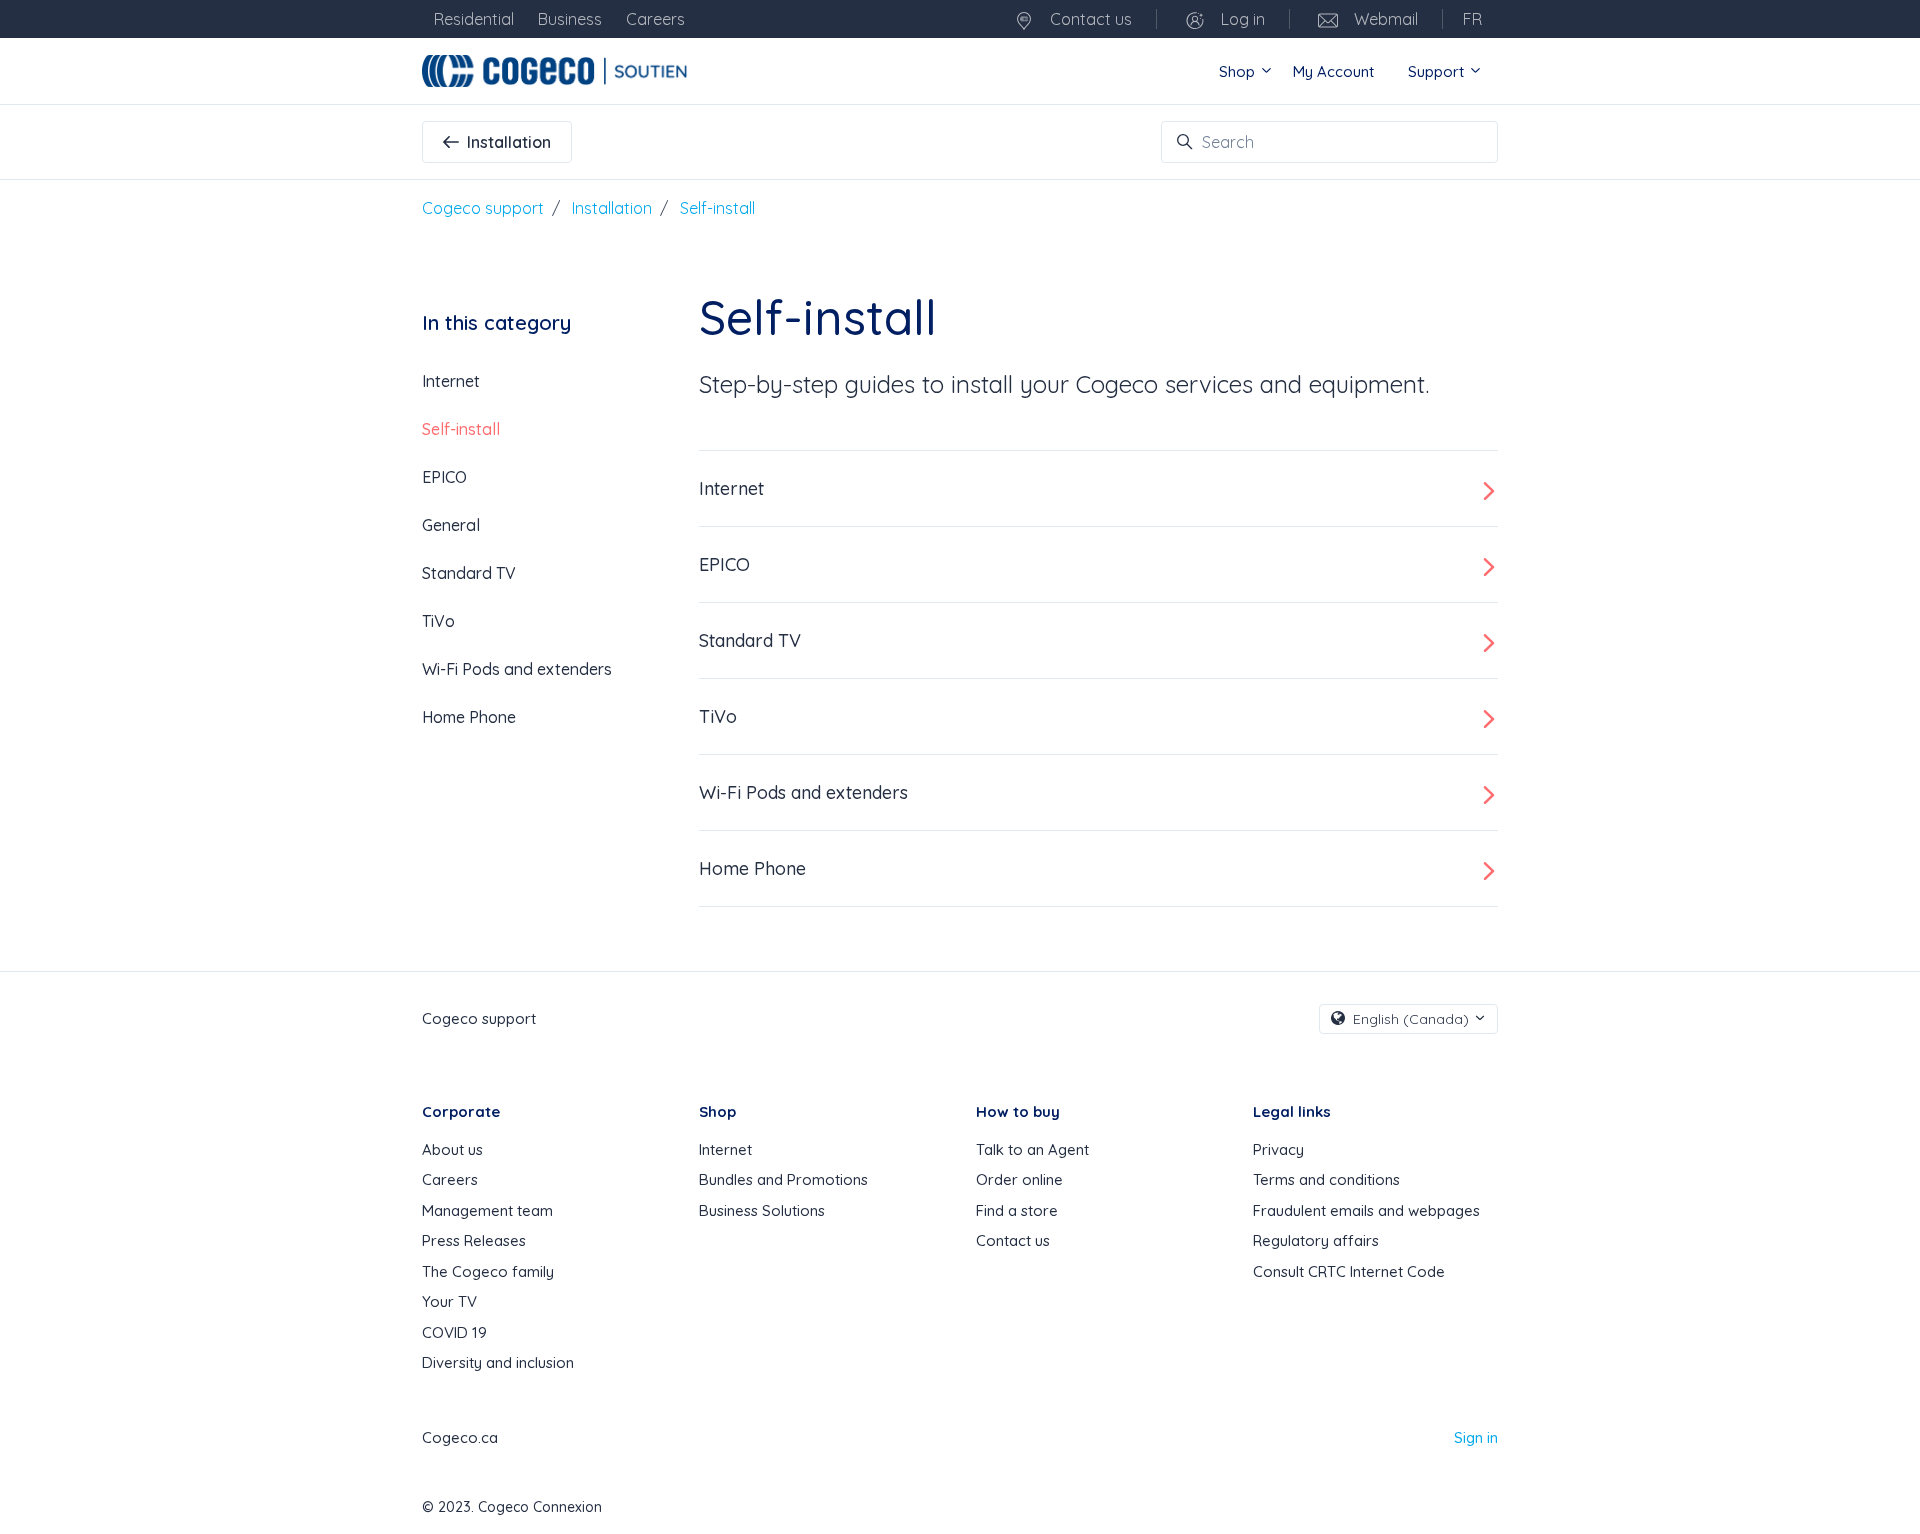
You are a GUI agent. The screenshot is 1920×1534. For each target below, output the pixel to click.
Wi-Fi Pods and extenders (803, 792)
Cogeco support (483, 208)
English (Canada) (1411, 1019)
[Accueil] (557, 71)
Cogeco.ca (460, 1437)
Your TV (449, 1301)
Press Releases (474, 1240)
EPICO (724, 564)
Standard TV (750, 640)
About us (452, 1149)
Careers (450, 1179)
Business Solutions (762, 1210)
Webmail (1384, 19)
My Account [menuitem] (1333, 71)
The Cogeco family (488, 1271)
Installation (509, 142)
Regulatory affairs (1316, 1240)
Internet (731, 488)
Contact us (1089, 19)
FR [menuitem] (1472, 19)
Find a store (1017, 1210)
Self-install (717, 208)
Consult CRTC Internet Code (1349, 1271)
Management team (487, 1210)
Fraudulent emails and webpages (1366, 1210)
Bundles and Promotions (783, 1179)
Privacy (1278, 1149)
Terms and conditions (1326, 1179)
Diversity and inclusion (498, 1362)
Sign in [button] (1476, 1437)
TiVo (718, 716)
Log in (1241, 19)
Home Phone (752, 868)
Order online (1019, 1179)
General (451, 525)
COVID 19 (454, 1332)
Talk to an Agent (1032, 1149)
